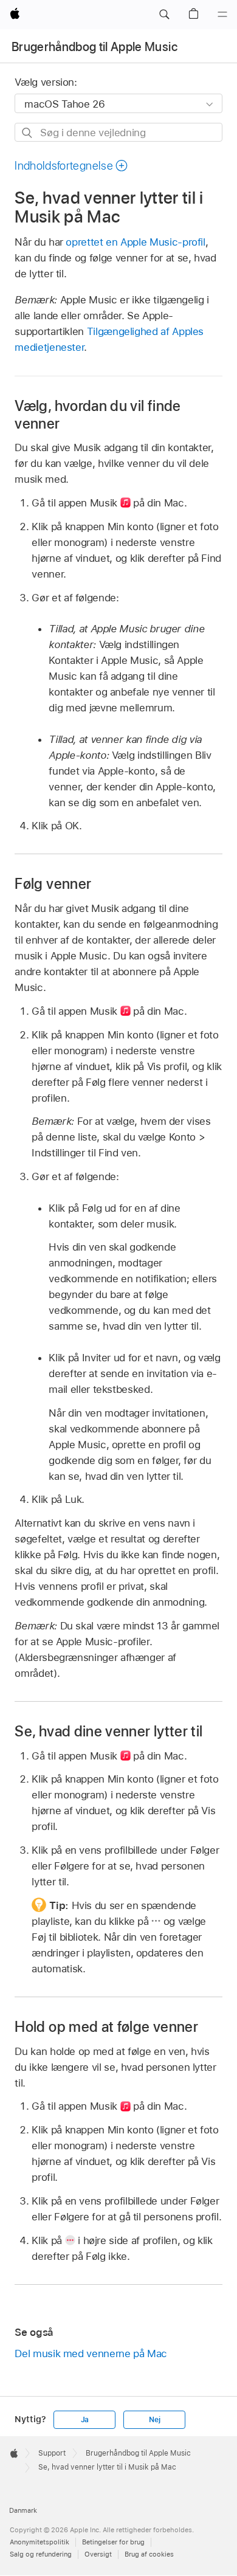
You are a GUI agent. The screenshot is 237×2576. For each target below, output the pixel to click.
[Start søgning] (28, 133)
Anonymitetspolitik (39, 2542)
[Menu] (222, 15)
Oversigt (98, 2554)
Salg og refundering (41, 2554)
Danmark (23, 2510)
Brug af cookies (149, 2554)
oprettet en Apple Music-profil (135, 242)
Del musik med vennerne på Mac (91, 2353)
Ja (85, 2420)
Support (52, 2453)
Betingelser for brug (113, 2542)
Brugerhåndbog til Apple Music (94, 47)
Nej (154, 2420)
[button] (164, 15)
